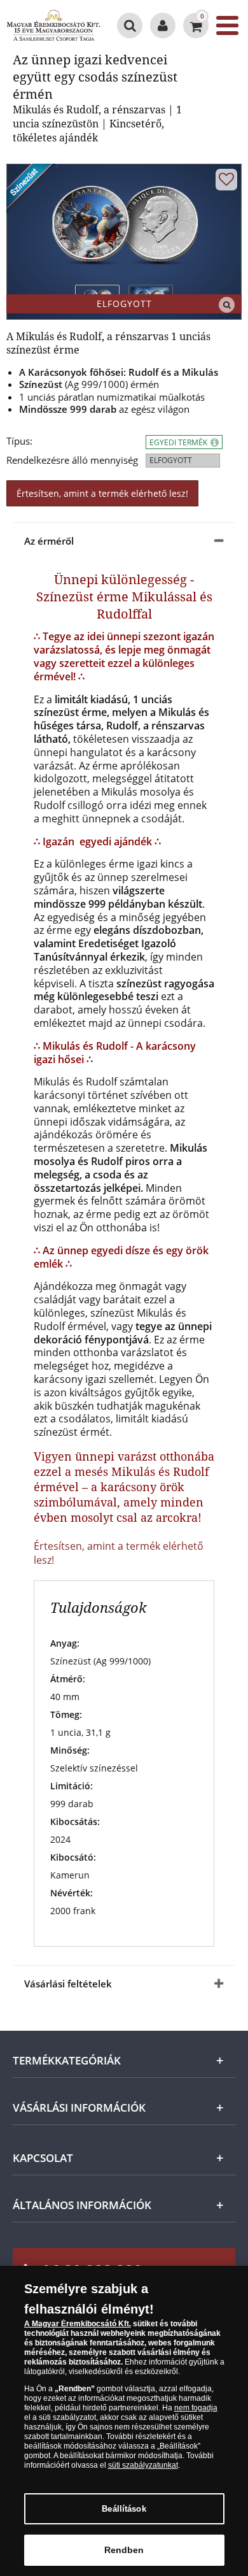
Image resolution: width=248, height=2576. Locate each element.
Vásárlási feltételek (68, 1984)
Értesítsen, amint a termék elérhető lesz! (102, 493)
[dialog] (124, 2421)
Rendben (124, 2550)
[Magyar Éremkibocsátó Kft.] (53, 25)
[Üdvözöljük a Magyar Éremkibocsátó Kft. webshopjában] (163, 25)
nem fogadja (196, 2408)
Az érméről (49, 541)
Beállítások (124, 2509)
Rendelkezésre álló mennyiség (72, 460)
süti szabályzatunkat (143, 2465)
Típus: (19, 441)
